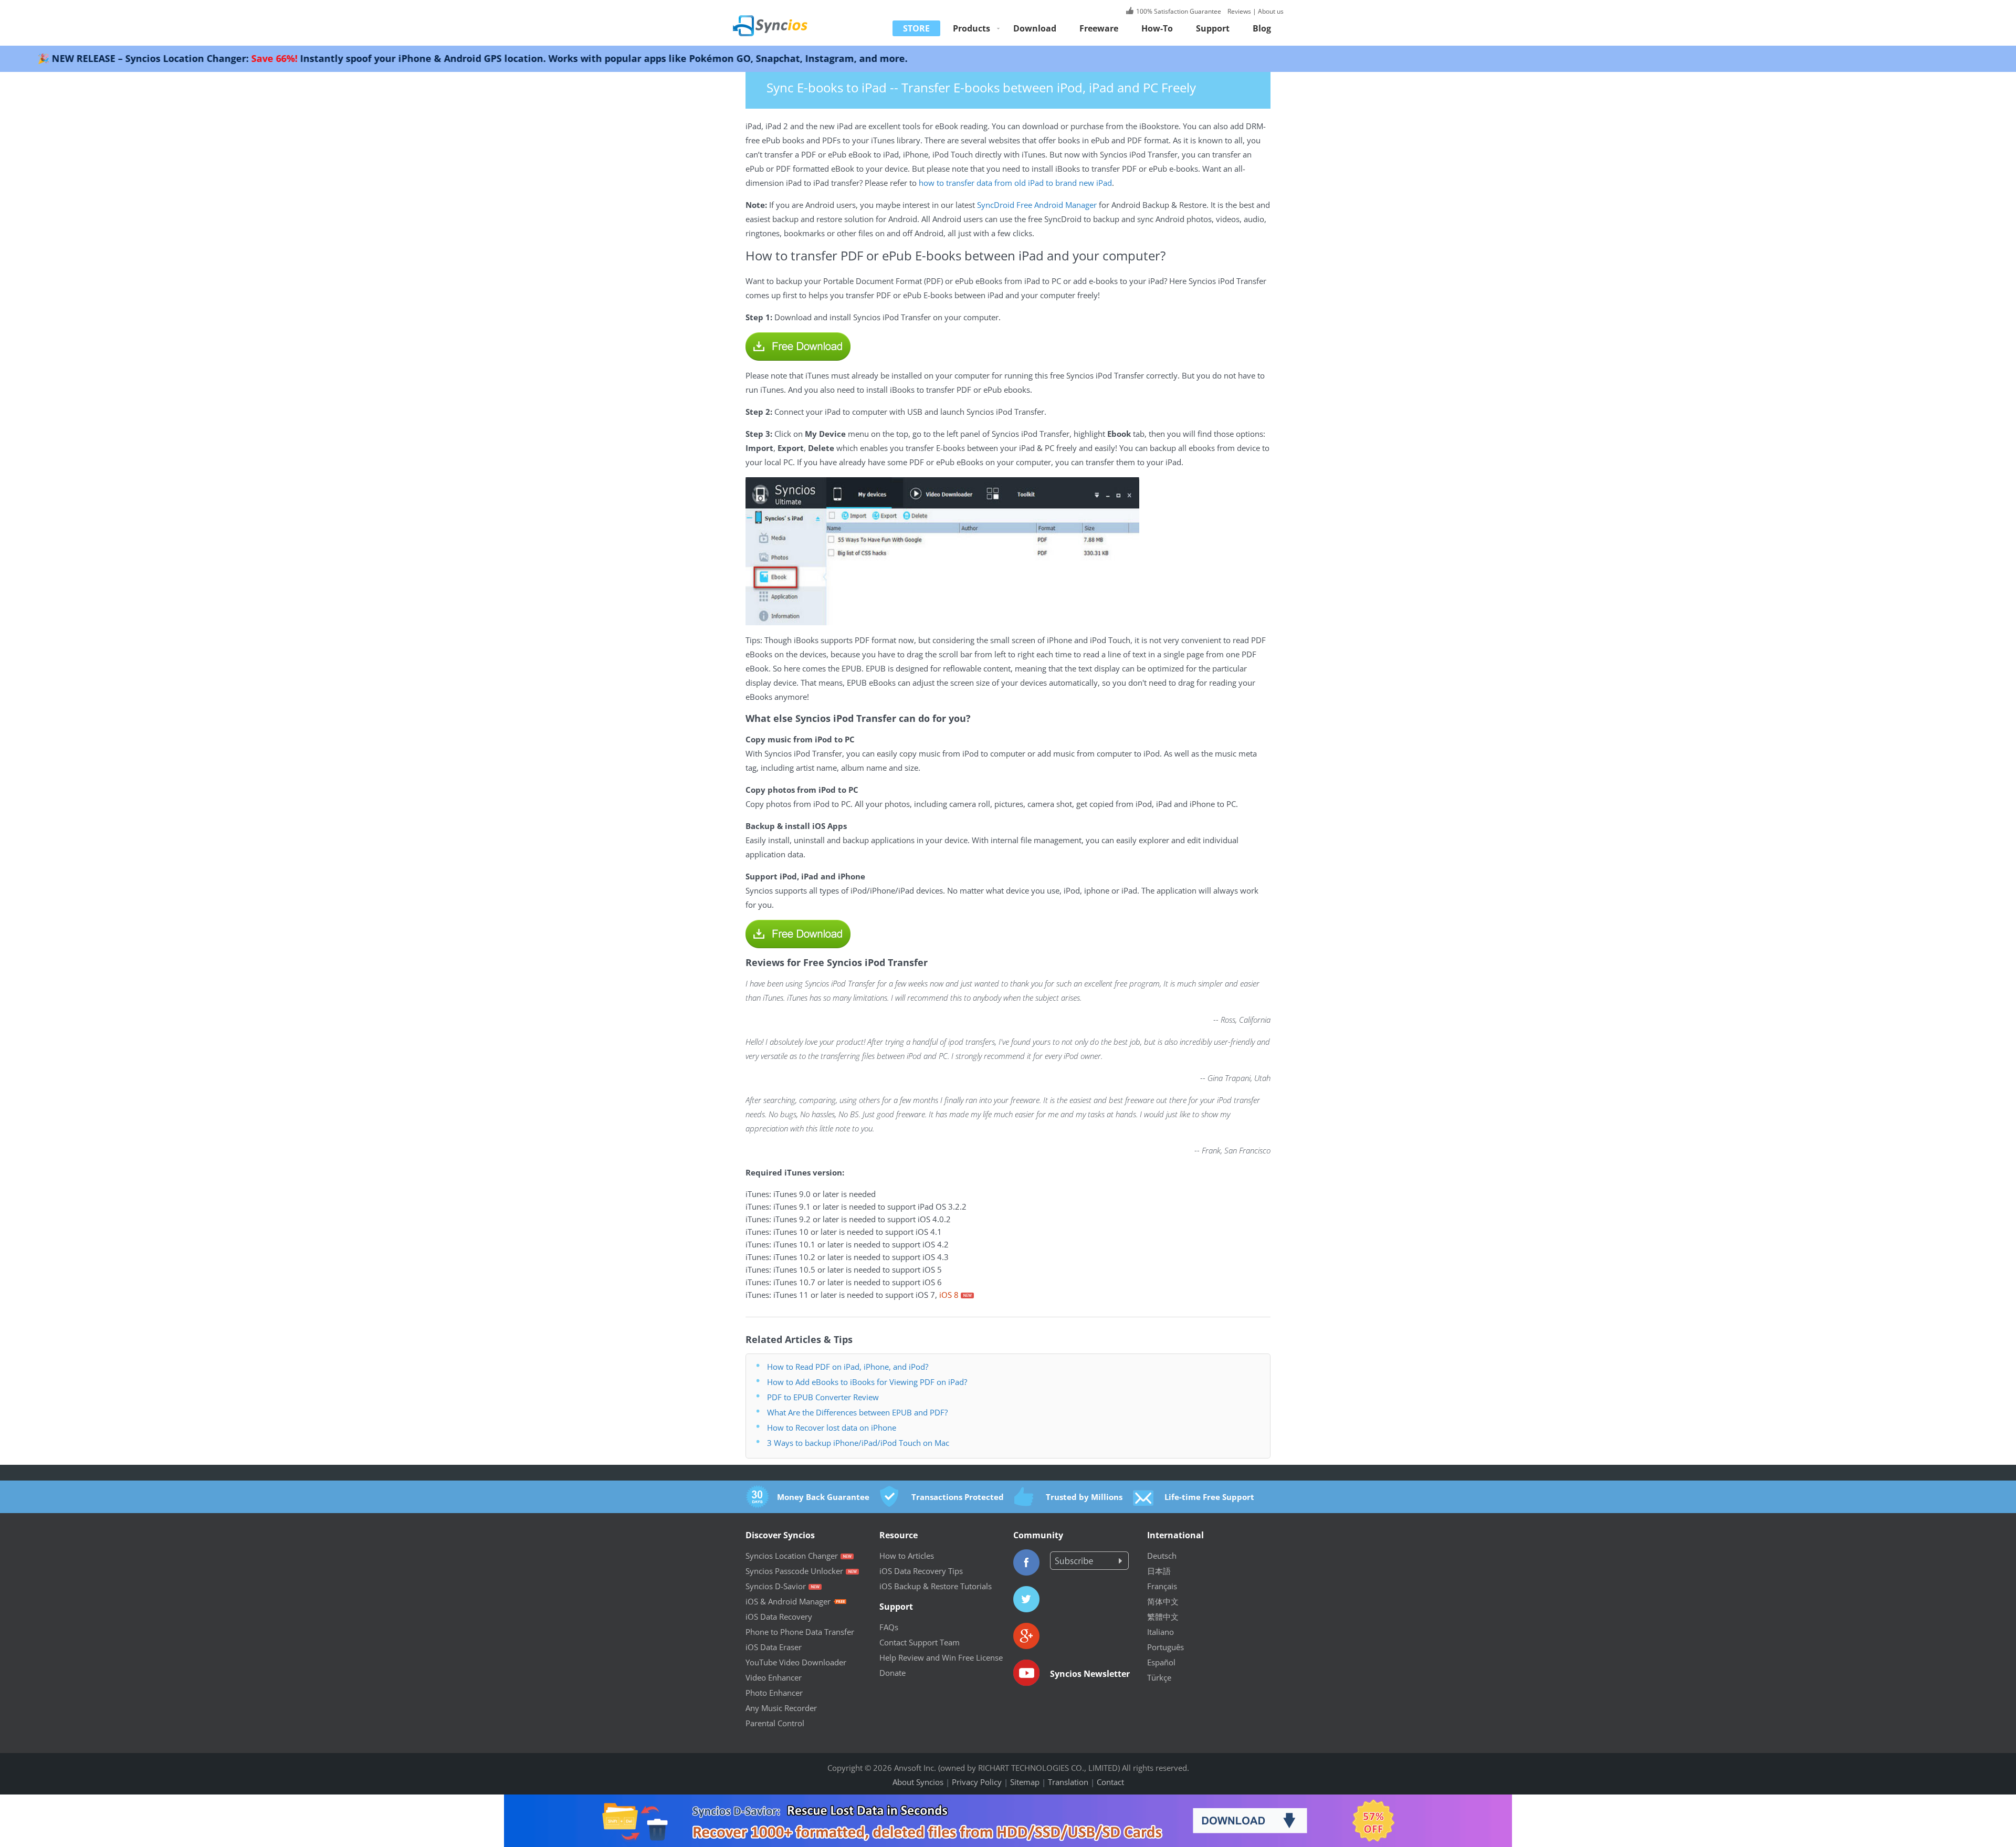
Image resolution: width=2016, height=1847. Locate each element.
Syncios (782, 18)
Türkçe (1159, 1677)
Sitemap (1025, 1782)
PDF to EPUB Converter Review (823, 1397)
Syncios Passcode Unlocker (794, 1571)
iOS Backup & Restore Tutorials (936, 1586)
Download (1035, 28)
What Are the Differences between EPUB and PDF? (857, 1412)
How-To (1157, 28)
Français (1162, 1586)
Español (1161, 1662)
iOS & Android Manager (788, 1601)
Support (1213, 28)
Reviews (1238, 11)
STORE (916, 28)
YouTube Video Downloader (796, 1662)
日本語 (1159, 1571)
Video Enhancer (774, 1677)
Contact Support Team (920, 1642)
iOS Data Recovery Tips (921, 1571)
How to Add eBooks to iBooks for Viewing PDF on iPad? (867, 1382)
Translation (1068, 1782)
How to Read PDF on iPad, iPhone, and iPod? (848, 1367)
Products (972, 28)
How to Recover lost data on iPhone (832, 1428)
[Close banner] (1908, 1802)
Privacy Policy (977, 1782)
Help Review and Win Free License (941, 1657)
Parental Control (775, 1723)
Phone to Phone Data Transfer (800, 1632)
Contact (1110, 1782)
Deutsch (1162, 1556)
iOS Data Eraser (774, 1647)
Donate (892, 1673)
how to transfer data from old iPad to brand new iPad (1015, 183)
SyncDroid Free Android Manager (1037, 205)
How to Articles (907, 1556)
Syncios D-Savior (776, 1586)
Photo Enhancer (774, 1693)
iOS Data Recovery (779, 1617)
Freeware (1099, 28)
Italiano (1161, 1632)
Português (1165, 1647)
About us (1271, 11)
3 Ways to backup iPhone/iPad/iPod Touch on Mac (858, 1443)
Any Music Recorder (781, 1708)
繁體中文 (1163, 1617)
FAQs (889, 1627)
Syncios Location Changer (792, 1556)
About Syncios (918, 1782)
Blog (1262, 28)
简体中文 (1163, 1601)
